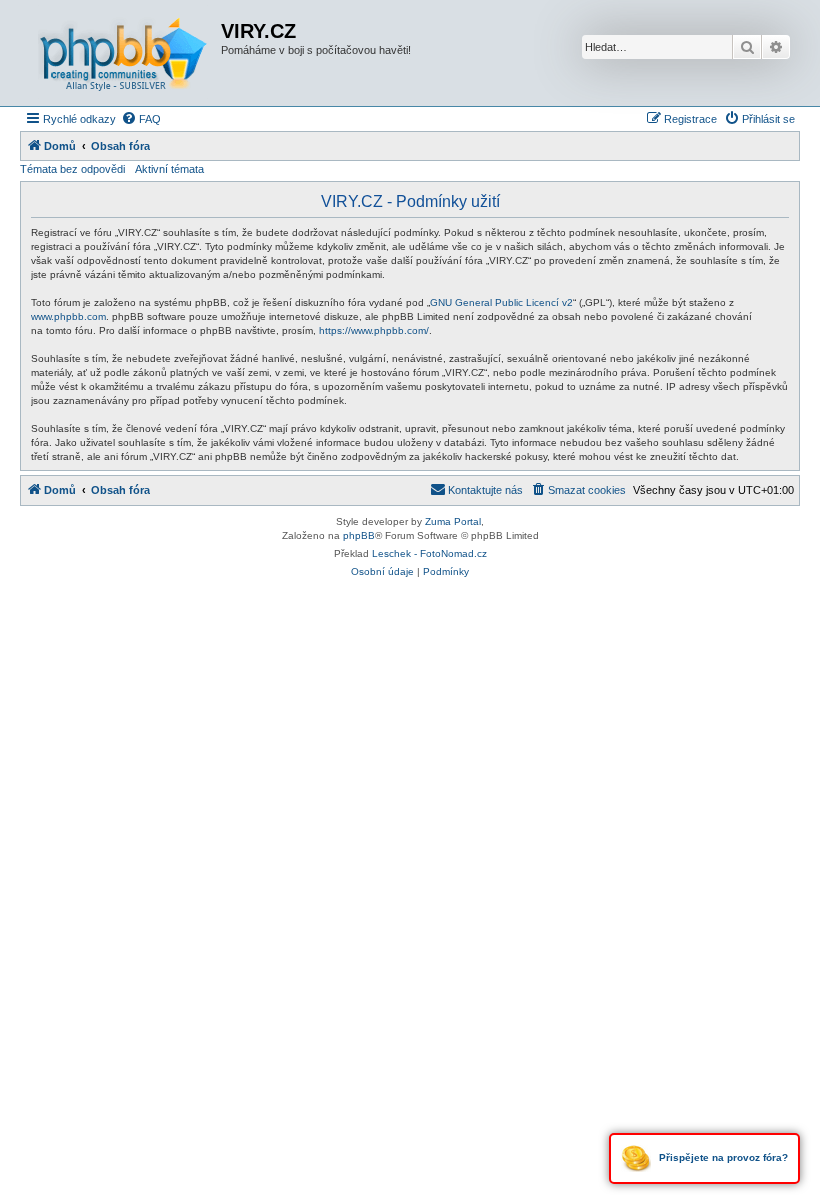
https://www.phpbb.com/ (374, 330)
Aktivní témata (169, 169)
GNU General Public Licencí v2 (501, 302)
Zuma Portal (453, 521)
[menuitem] (141, 119)
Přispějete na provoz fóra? (722, 1157)
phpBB (359, 535)
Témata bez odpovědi (72, 169)
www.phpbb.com (68, 316)
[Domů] (123, 53)
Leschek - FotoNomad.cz (429, 553)
